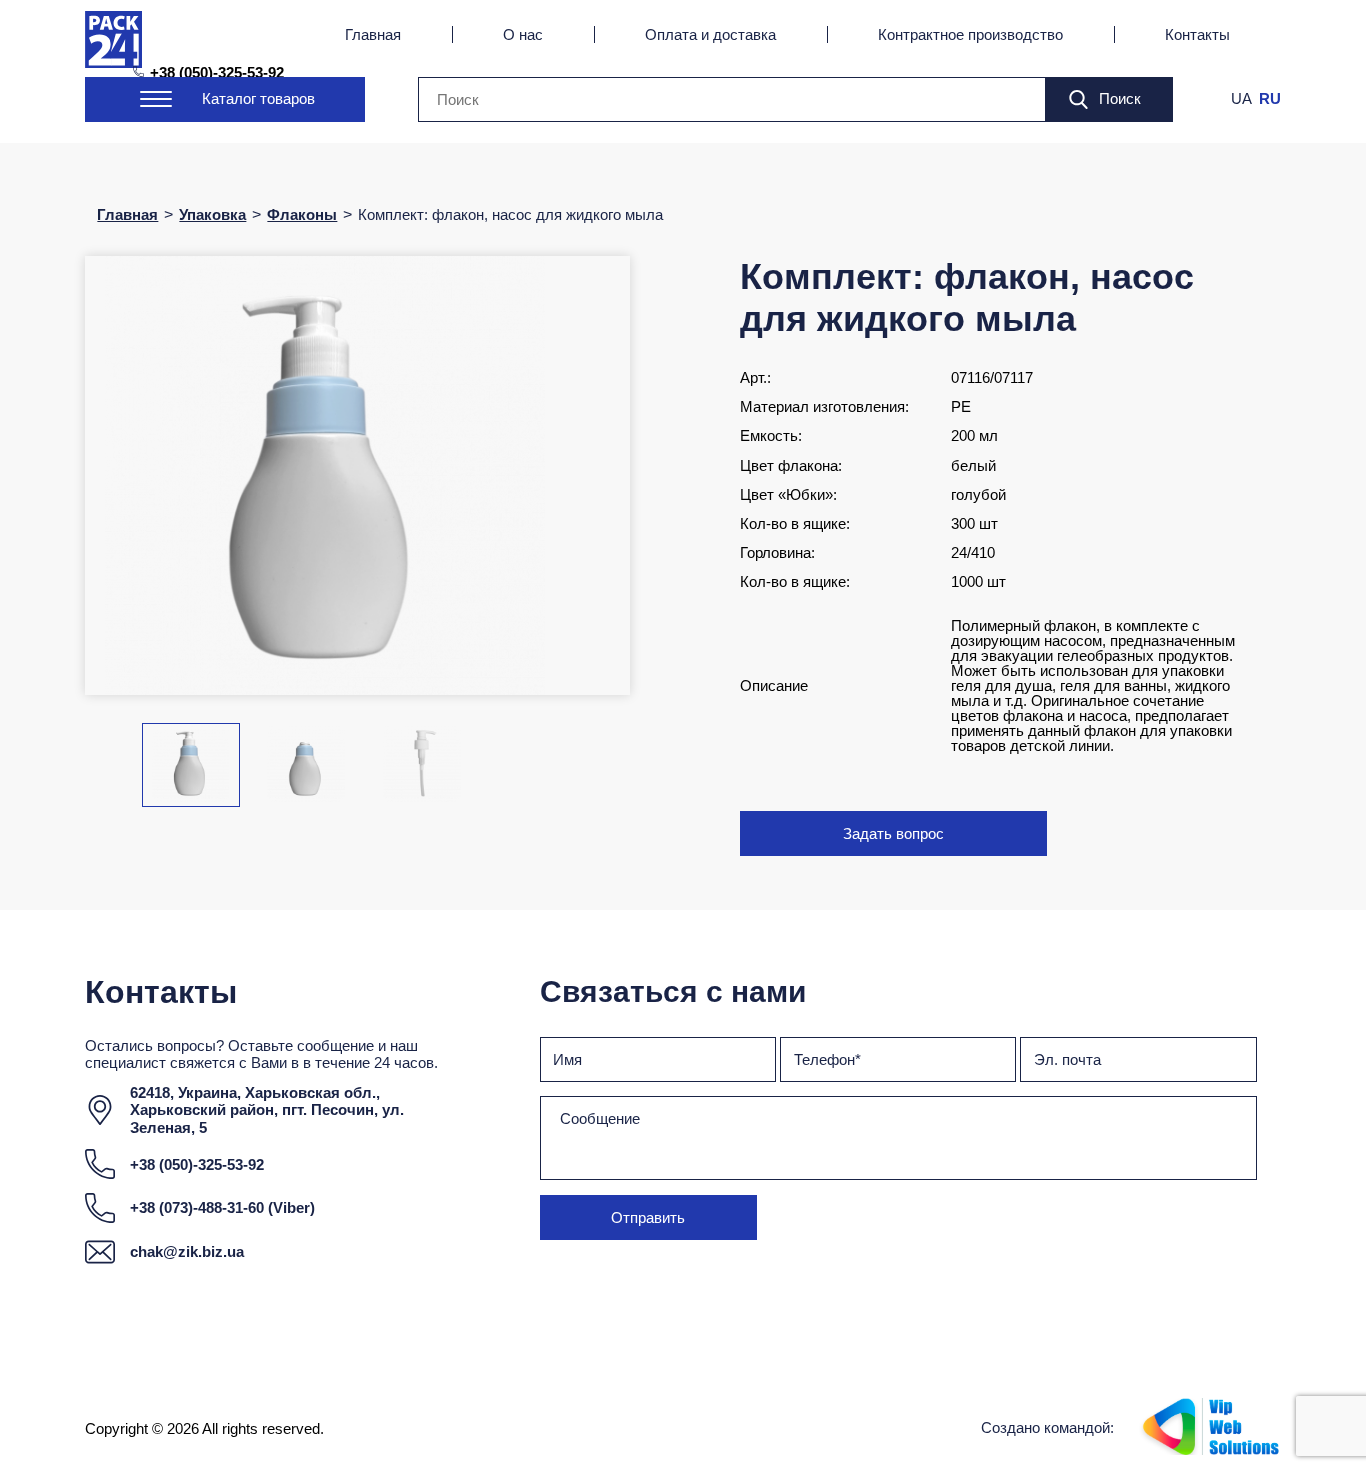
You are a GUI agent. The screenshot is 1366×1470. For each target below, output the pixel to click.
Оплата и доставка (710, 34)
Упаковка (212, 214)
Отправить (648, 1217)
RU (1270, 98)
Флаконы (302, 214)
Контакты (1197, 34)
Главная (373, 34)
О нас (523, 34)
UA (1241, 98)
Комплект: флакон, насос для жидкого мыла (510, 214)
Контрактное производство (970, 34)
